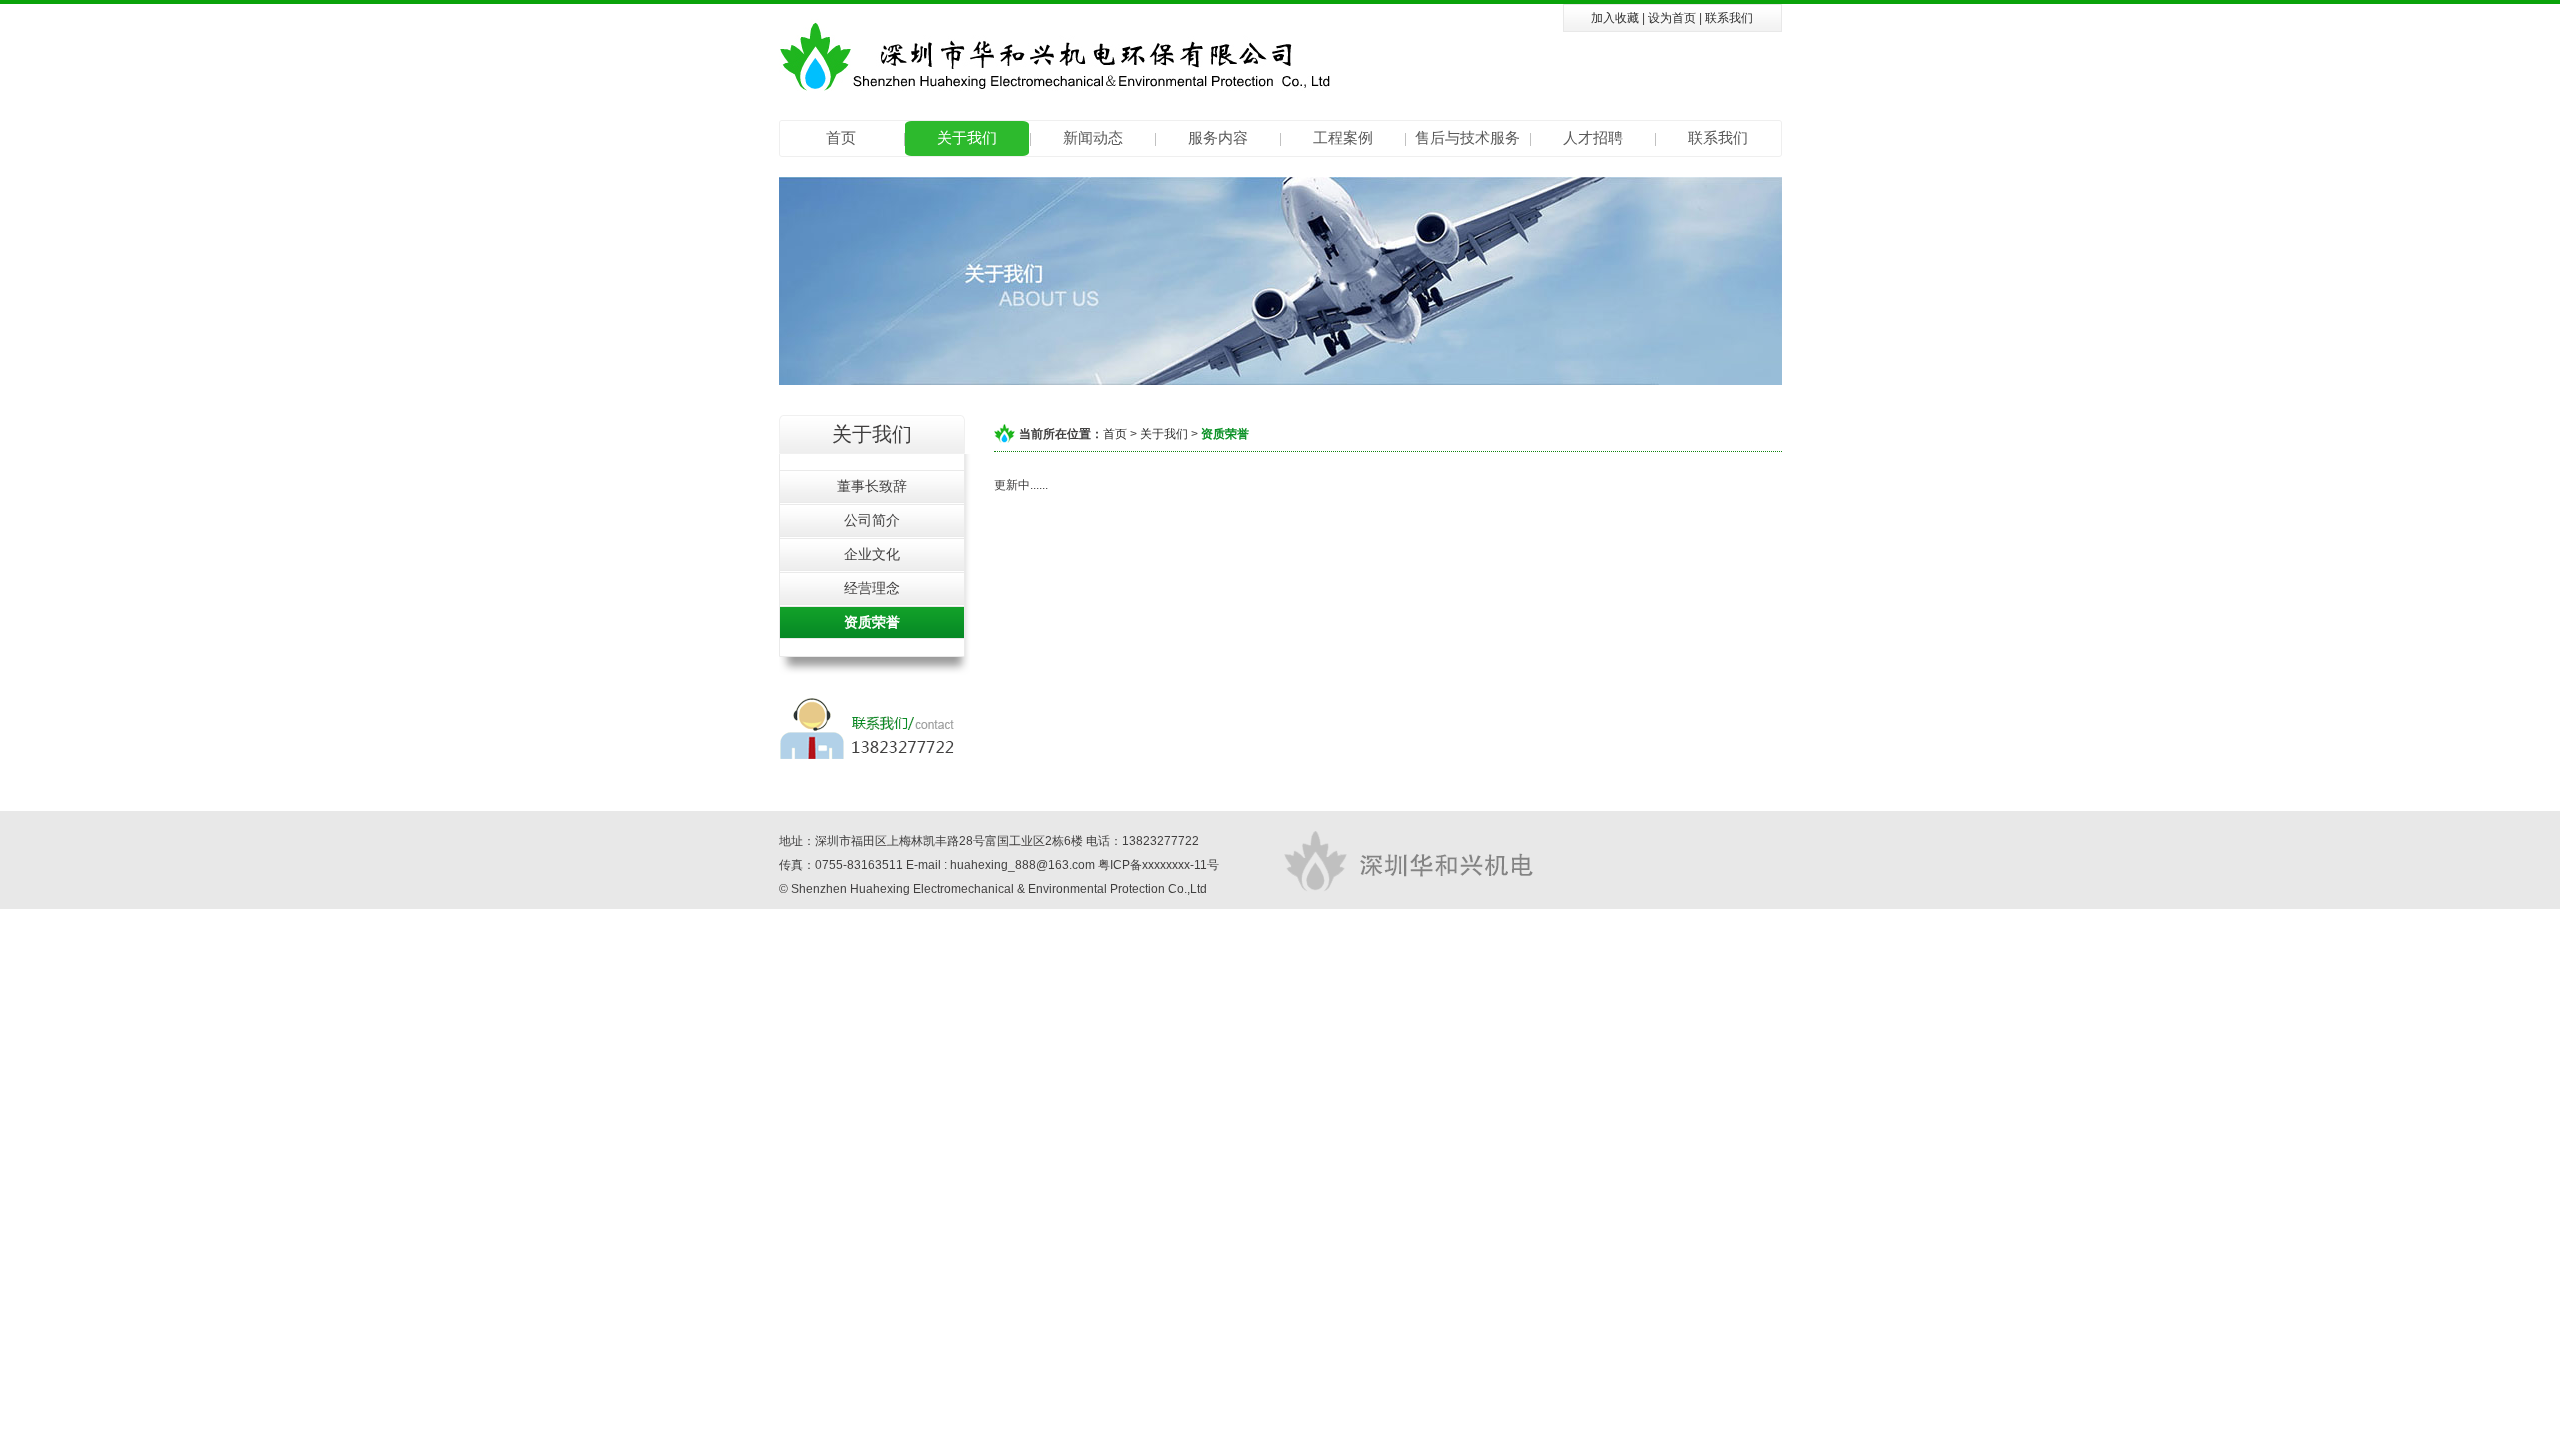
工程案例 (1343, 138)
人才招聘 (1593, 138)
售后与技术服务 (1467, 138)
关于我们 (967, 138)
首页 (841, 138)
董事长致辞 (872, 486)
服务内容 (1218, 138)
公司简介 (872, 520)
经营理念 (872, 588)
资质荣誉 (872, 622)
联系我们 (1729, 18)
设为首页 (1672, 18)
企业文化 (872, 554)
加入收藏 (1615, 18)
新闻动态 (1093, 138)
